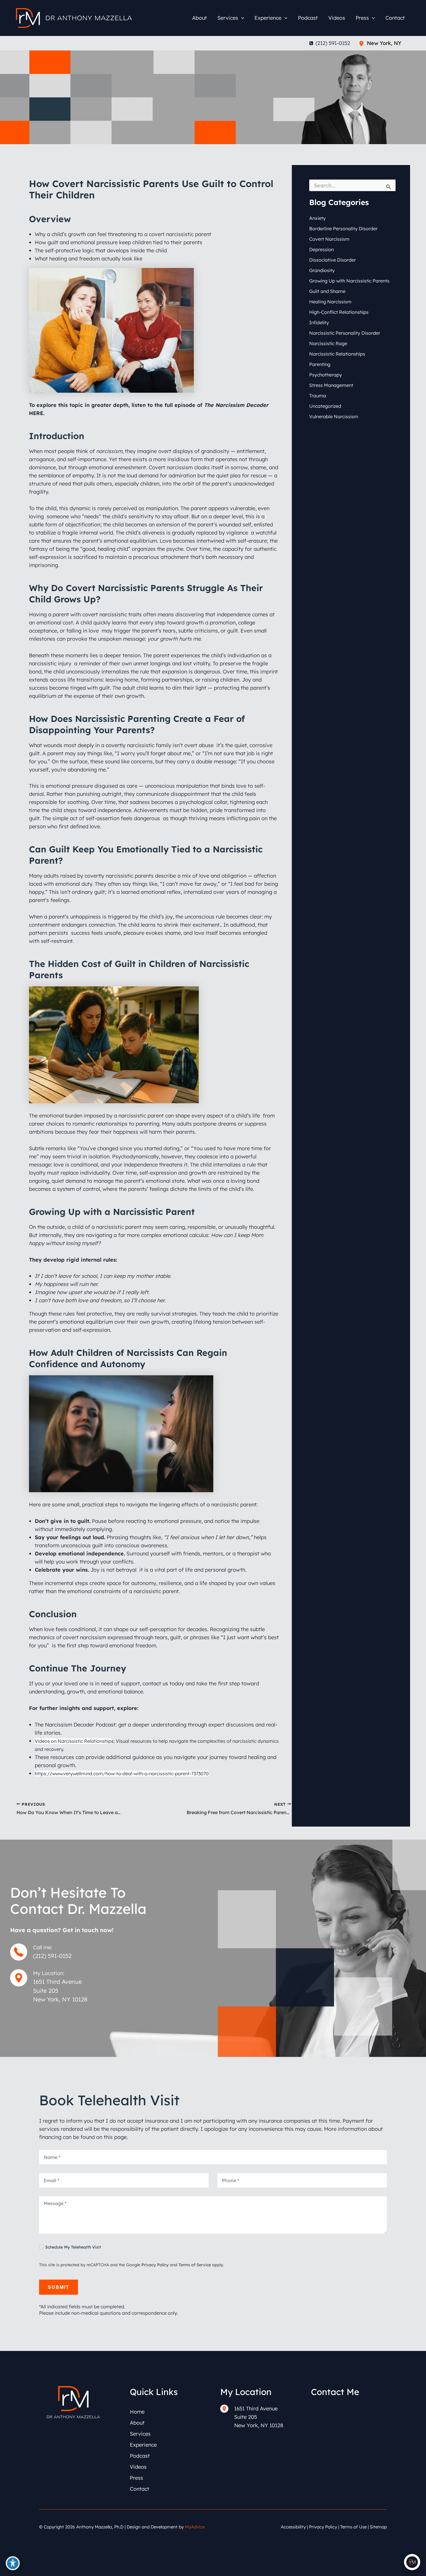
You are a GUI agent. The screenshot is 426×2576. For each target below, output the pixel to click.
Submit (59, 2287)
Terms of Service (195, 2265)
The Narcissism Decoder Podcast (75, 1725)
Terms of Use (353, 2527)
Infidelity (319, 323)
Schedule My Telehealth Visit (73, 2247)
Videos (138, 2467)
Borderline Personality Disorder (343, 229)
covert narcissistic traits (112, 614)
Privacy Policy (155, 2265)
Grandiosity (322, 270)
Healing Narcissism (330, 302)
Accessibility (293, 2527)
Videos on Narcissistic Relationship (73, 1741)
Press (136, 2478)
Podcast (140, 2456)
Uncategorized (325, 406)
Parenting (320, 364)
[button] (241, 18)
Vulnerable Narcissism (334, 416)
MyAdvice (195, 2527)
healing (106, 549)
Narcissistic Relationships (337, 354)
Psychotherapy (326, 375)
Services (140, 2434)
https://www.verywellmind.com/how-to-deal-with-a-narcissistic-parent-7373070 (122, 1774)
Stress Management (331, 385)
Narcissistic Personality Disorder (345, 333)
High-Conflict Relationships (339, 312)
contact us (155, 1683)
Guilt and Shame (327, 291)
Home (137, 2412)
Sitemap (378, 2527)
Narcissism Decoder (242, 405)
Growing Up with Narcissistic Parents (349, 281)
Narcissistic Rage (328, 343)
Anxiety (317, 218)
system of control (79, 1189)
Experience (143, 2445)
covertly (116, 745)
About (137, 2423)
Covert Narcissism (329, 239)
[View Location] (363, 43)
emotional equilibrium (86, 1322)
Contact (140, 2489)
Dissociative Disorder (333, 260)
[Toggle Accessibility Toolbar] (13, 2563)
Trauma (318, 396)
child (51, 508)
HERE (36, 413)
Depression (322, 249)
